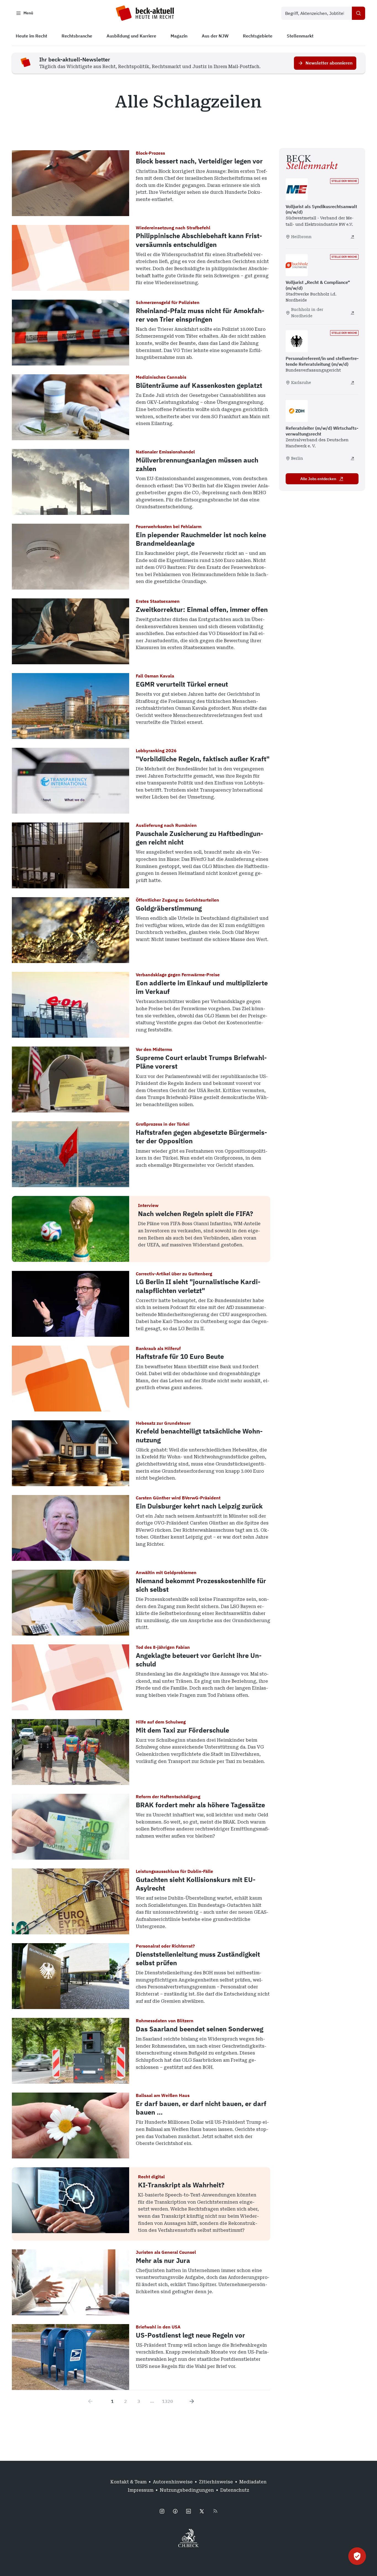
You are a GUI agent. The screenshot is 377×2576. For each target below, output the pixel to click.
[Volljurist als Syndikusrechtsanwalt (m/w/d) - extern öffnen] (352, 237)
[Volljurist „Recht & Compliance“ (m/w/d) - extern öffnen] (352, 313)
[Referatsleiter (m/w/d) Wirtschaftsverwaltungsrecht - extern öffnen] (352, 458)
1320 (168, 2401)
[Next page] (192, 2401)
